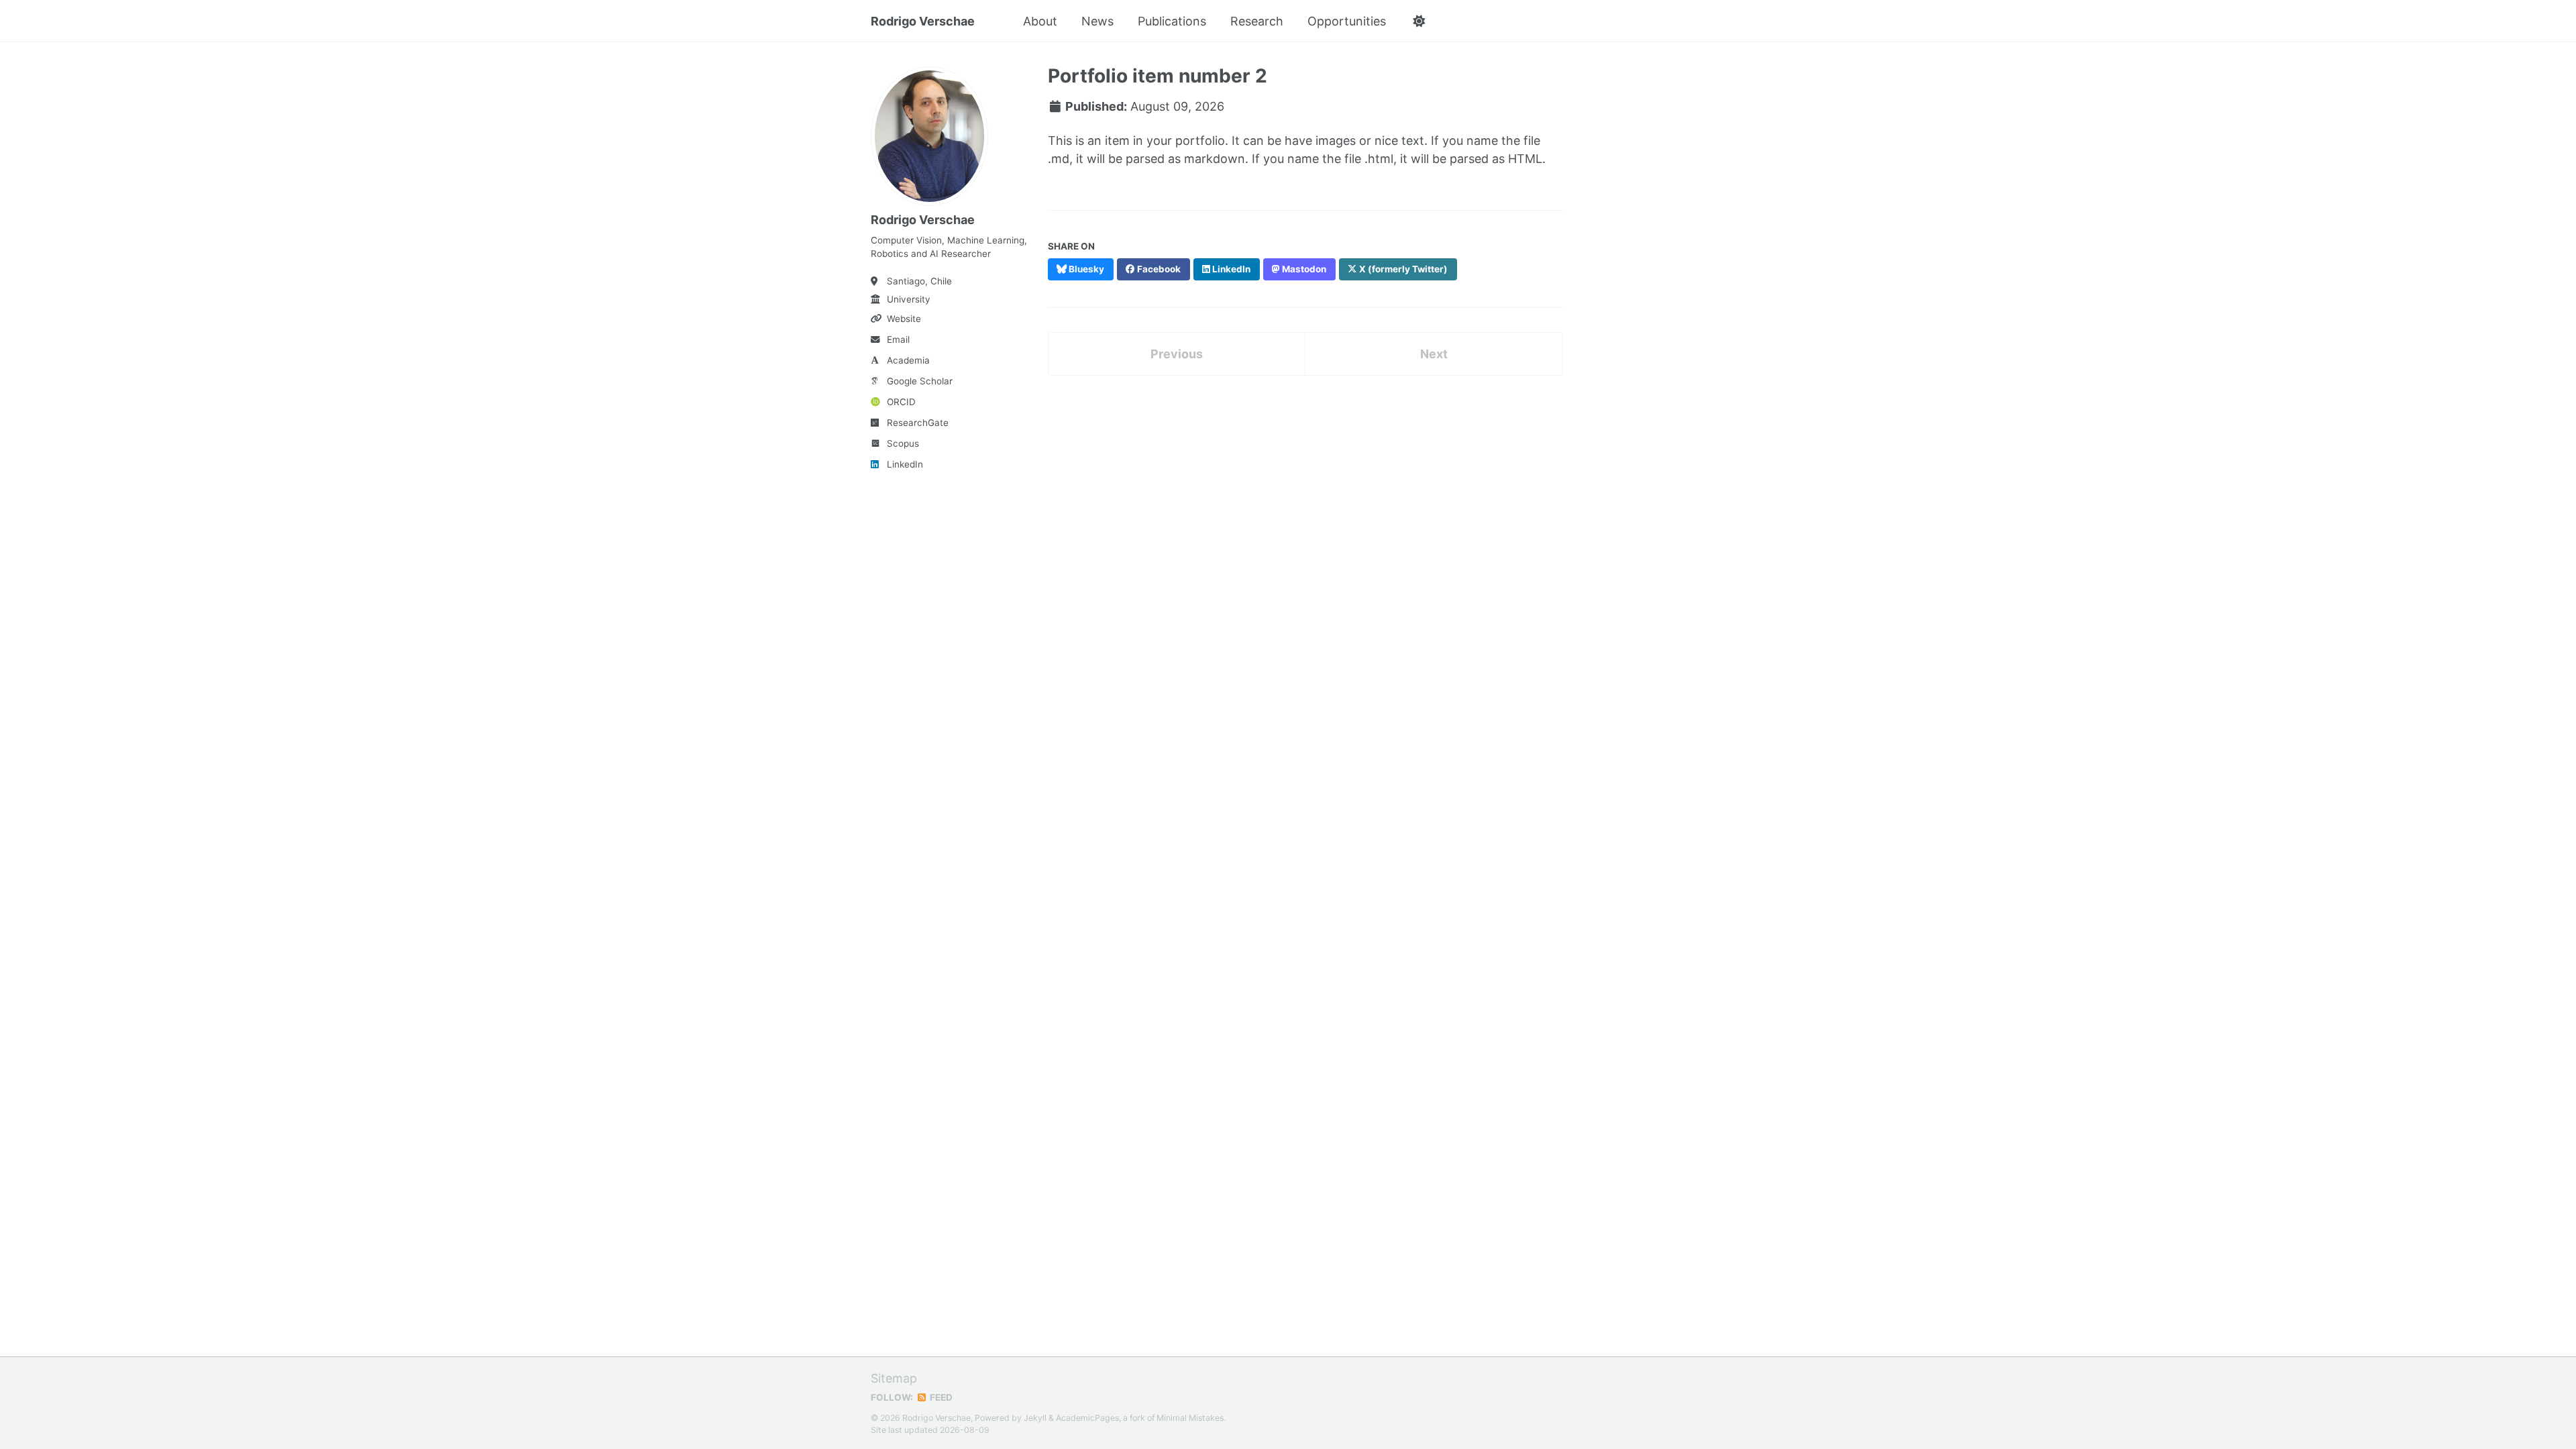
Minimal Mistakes (1190, 1418)
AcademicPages (1087, 1418)
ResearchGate (918, 423)
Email (898, 339)
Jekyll (1035, 1418)
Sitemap (894, 1378)
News (1097, 21)
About (1040, 21)
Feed (940, 1397)
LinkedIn (905, 464)
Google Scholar (920, 381)
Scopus (903, 443)
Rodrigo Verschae (923, 21)
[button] (1418, 21)
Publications (1172, 21)
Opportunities (1347, 21)
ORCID (901, 402)
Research (1257, 21)
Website (904, 319)
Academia (908, 360)
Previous (1177, 354)
